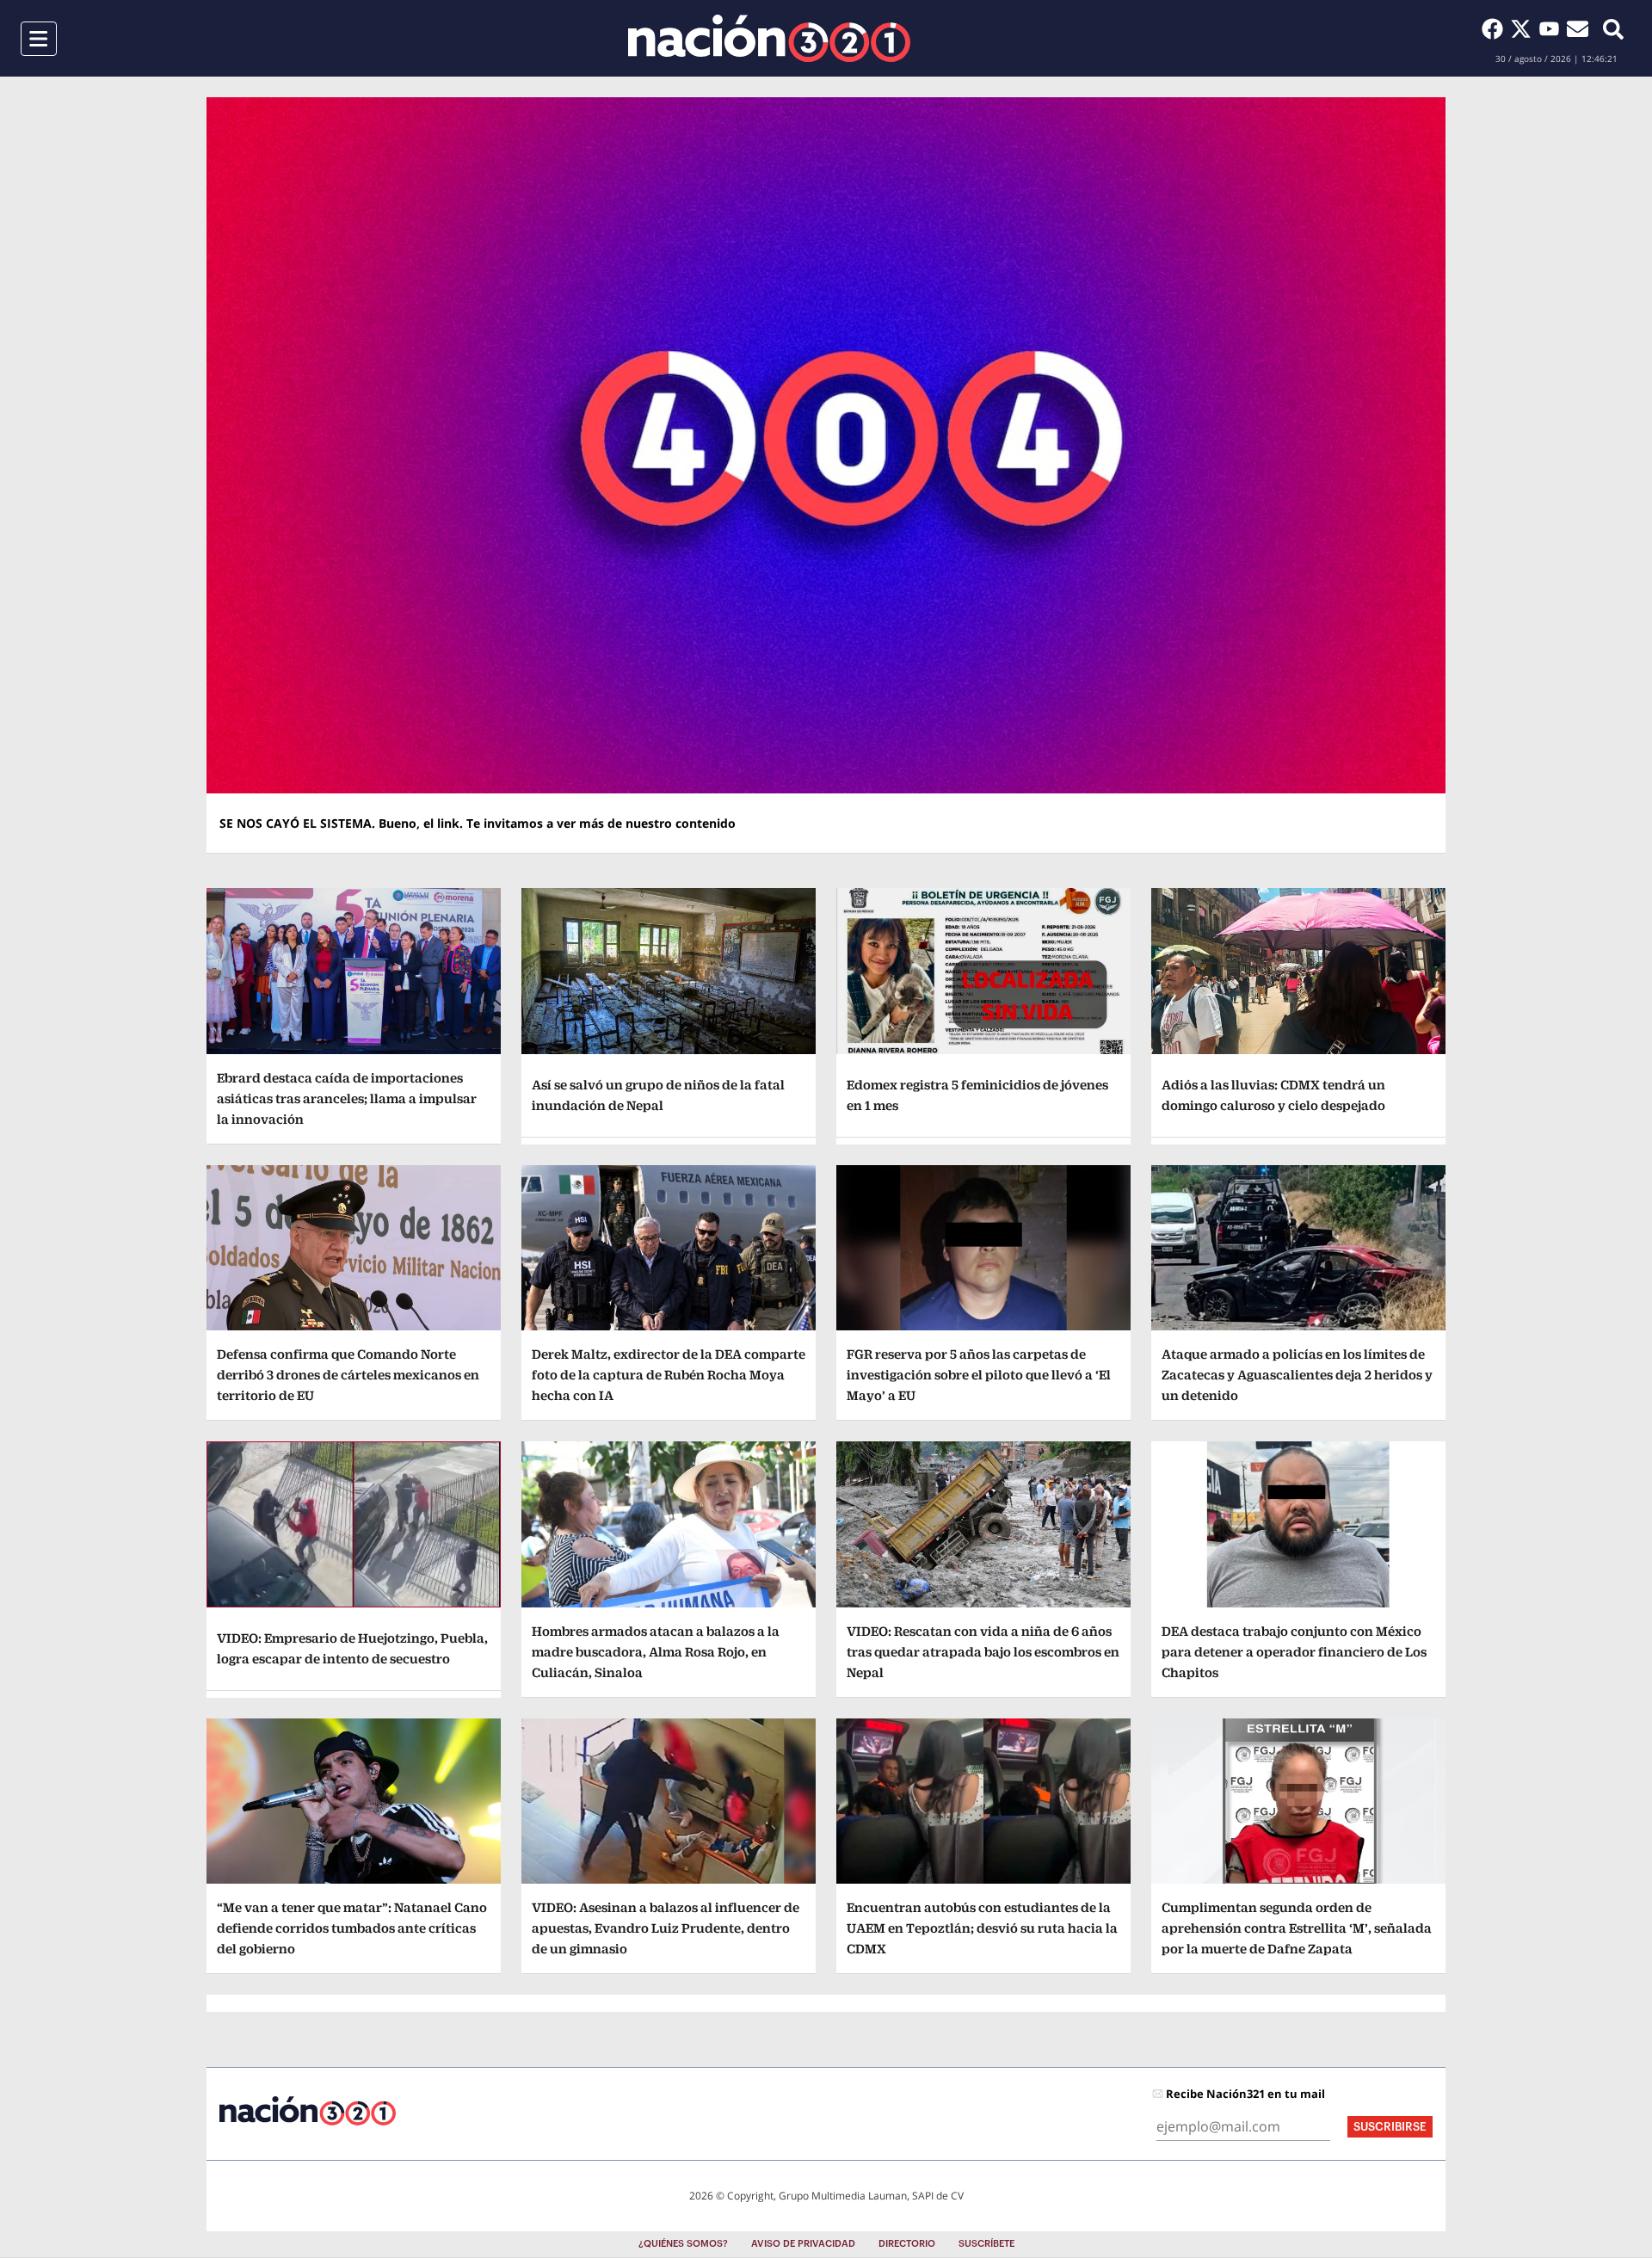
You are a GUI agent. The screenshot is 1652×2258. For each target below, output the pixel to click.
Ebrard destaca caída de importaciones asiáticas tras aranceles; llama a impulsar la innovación (347, 1098)
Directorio (907, 2244)
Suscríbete (986, 2244)
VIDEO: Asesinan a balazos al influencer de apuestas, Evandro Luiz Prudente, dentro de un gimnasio (666, 1928)
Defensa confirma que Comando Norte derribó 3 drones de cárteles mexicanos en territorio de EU (348, 1375)
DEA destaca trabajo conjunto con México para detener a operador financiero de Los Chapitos (1294, 1652)
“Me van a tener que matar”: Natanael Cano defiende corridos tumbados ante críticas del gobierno (352, 1928)
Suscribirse (1390, 2127)
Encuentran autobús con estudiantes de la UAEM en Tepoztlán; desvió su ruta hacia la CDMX (982, 1928)
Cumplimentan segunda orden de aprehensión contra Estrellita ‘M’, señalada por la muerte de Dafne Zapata (1297, 1928)
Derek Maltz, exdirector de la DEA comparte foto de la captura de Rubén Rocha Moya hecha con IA (669, 1375)
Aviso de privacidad (803, 2244)
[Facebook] (1496, 28)
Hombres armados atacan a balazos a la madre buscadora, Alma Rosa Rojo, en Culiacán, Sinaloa (656, 1652)
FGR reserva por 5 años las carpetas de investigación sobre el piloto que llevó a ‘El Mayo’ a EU (979, 1375)
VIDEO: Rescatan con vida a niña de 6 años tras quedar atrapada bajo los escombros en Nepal (983, 1652)
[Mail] (1578, 28)
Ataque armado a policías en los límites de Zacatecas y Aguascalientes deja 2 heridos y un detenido (1297, 1375)
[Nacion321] (769, 38)
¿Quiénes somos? (683, 2244)
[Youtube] (1553, 28)
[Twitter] (1524, 28)
